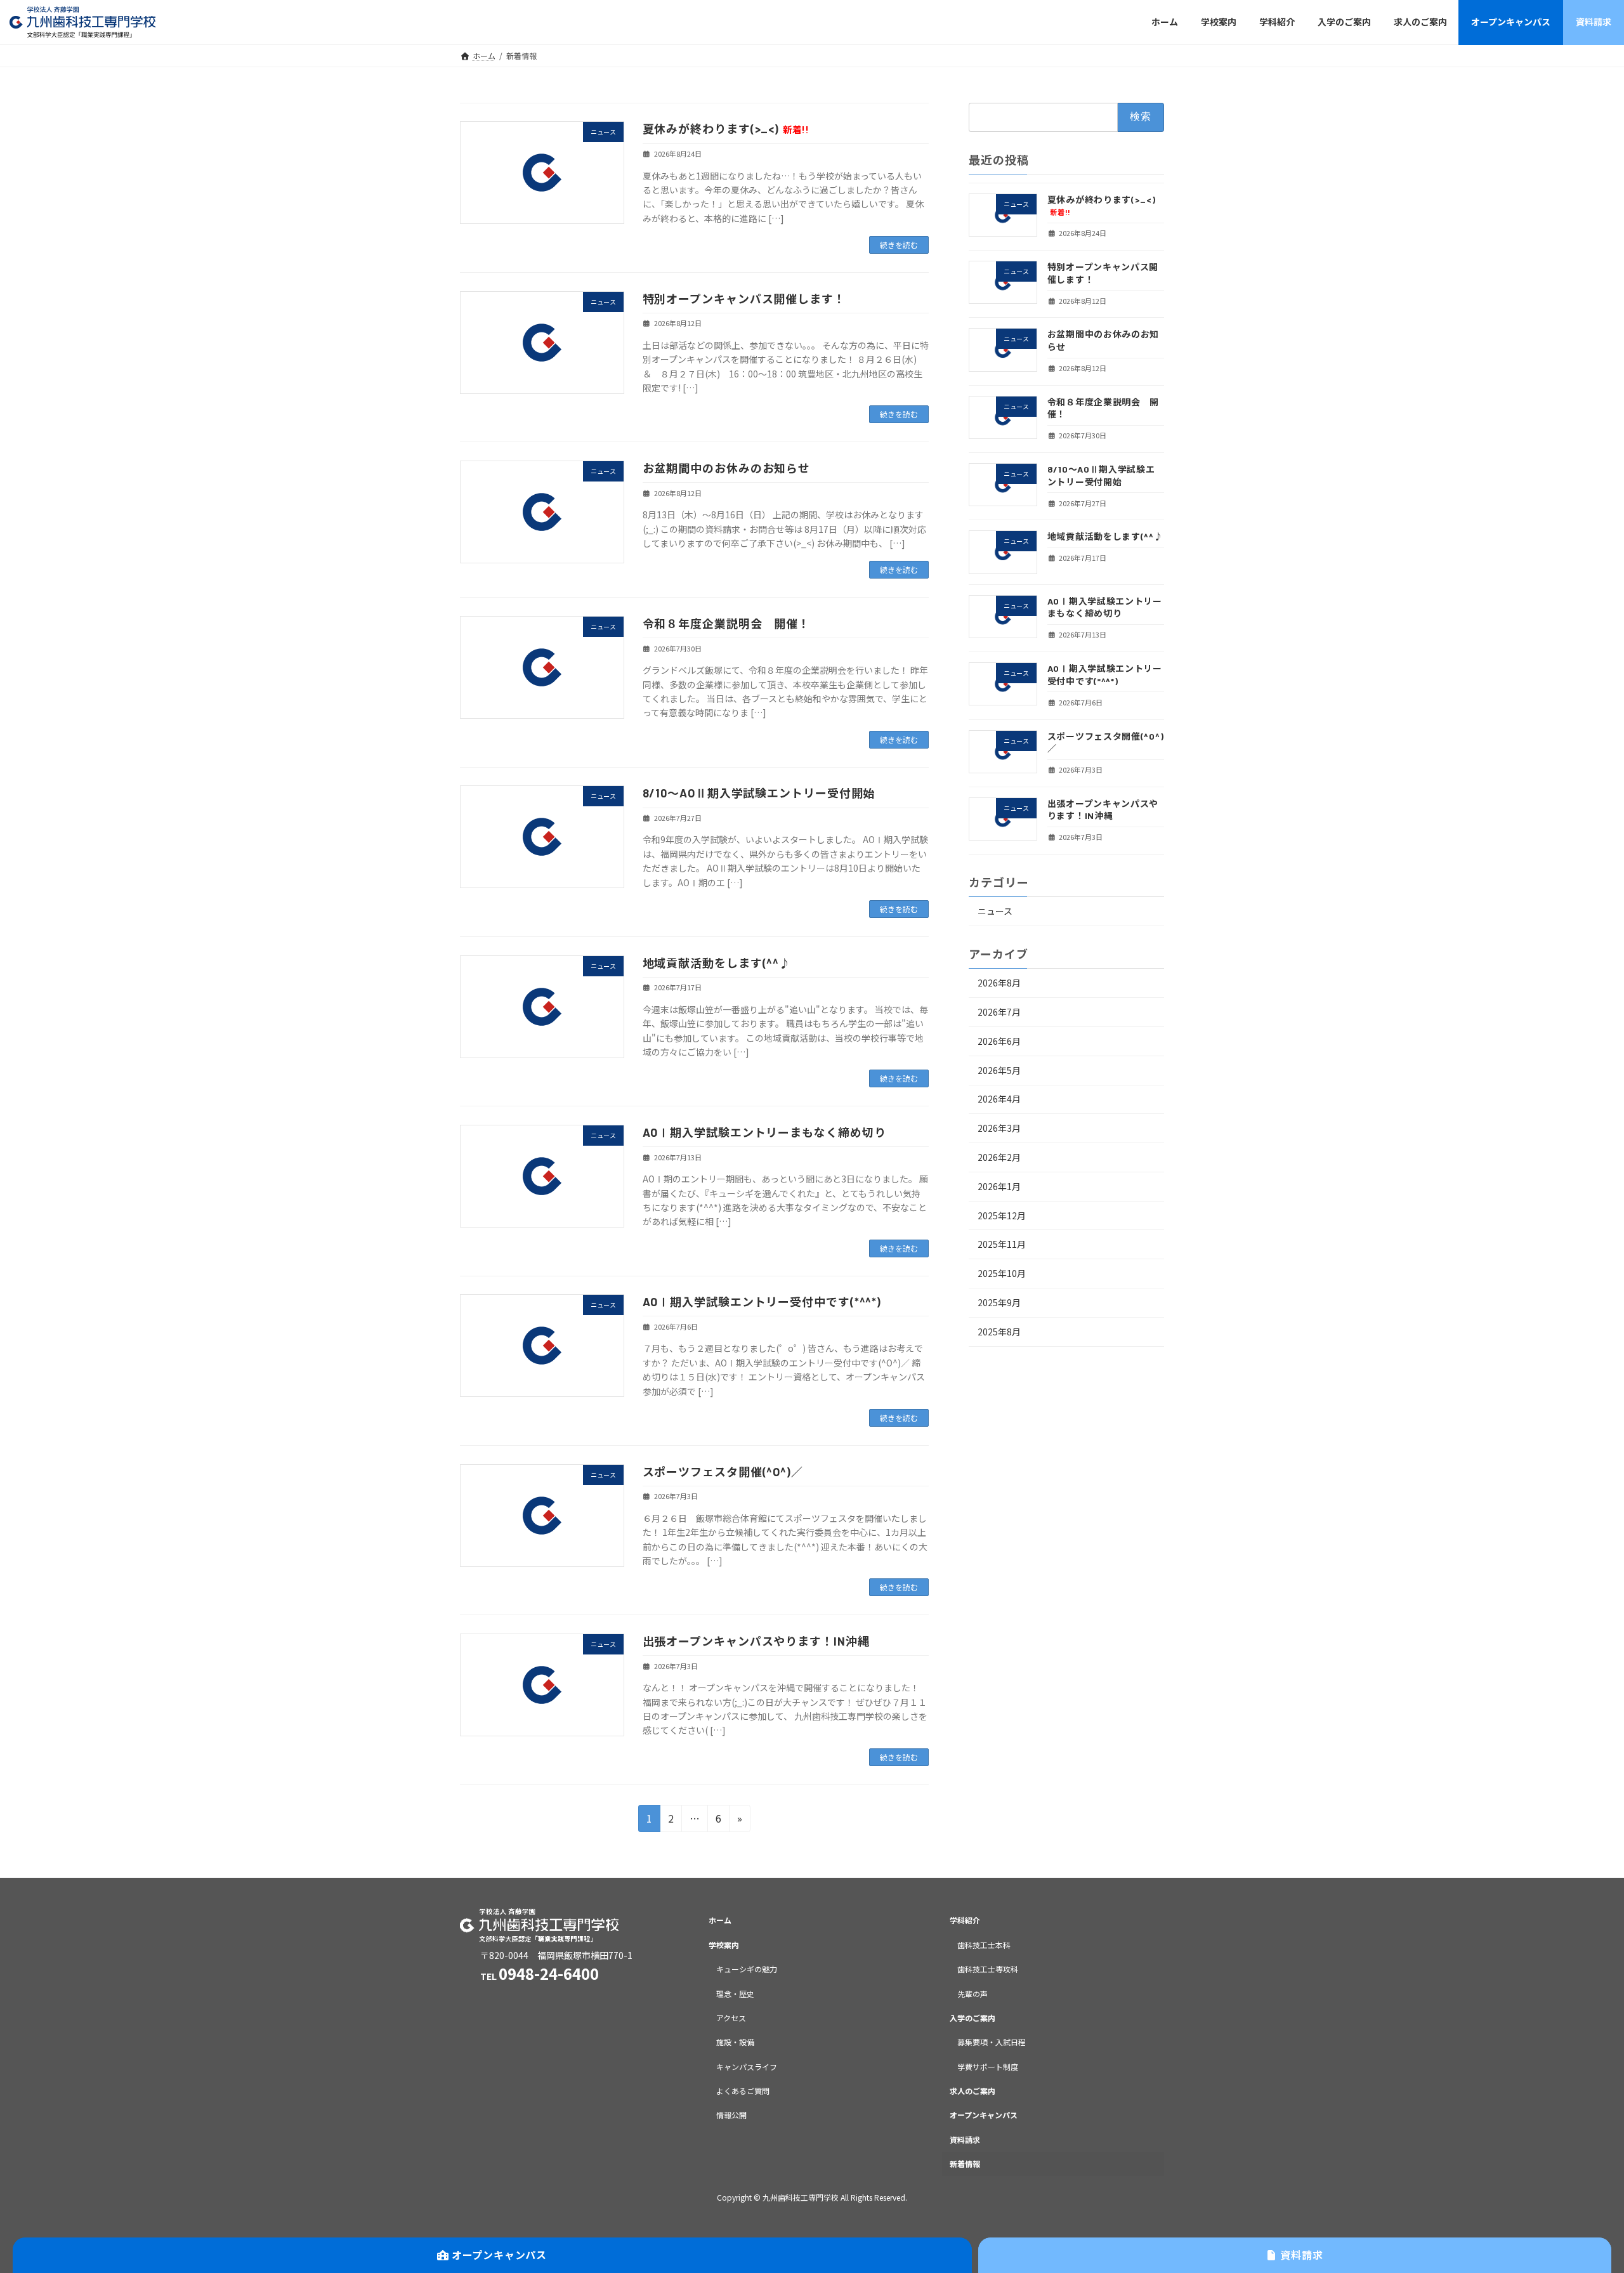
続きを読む (899, 245)
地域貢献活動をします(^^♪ (717, 963)
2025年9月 (999, 1302)
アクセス (731, 2018)
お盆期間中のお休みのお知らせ (727, 468)
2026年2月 (999, 1157)
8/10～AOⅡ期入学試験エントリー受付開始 (759, 793)
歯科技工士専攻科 (988, 1969)
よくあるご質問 (743, 2091)
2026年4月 (999, 1099)
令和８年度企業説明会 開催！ (727, 624)
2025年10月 (1002, 1273)
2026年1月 (999, 1186)
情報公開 (731, 2115)
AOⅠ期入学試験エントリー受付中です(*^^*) (762, 1302)
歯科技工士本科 (984, 1945)
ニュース (995, 911)
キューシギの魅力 (747, 1969)
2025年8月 (999, 1331)
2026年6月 (999, 1040)
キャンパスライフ (747, 2067)
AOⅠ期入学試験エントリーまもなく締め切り (764, 1132)
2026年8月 (999, 983)
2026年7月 (999, 1012)
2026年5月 (999, 1070)
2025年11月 (1002, 1244)
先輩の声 (972, 1994)
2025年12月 (1002, 1215)
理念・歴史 (735, 1994)
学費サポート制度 (988, 2067)
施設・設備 (735, 2042)
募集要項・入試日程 (992, 2042)
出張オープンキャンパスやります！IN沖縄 (756, 1641)
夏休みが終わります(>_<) (726, 129)
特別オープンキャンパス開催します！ (744, 299)
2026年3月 (999, 1128)
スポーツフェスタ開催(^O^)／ (723, 1472)
